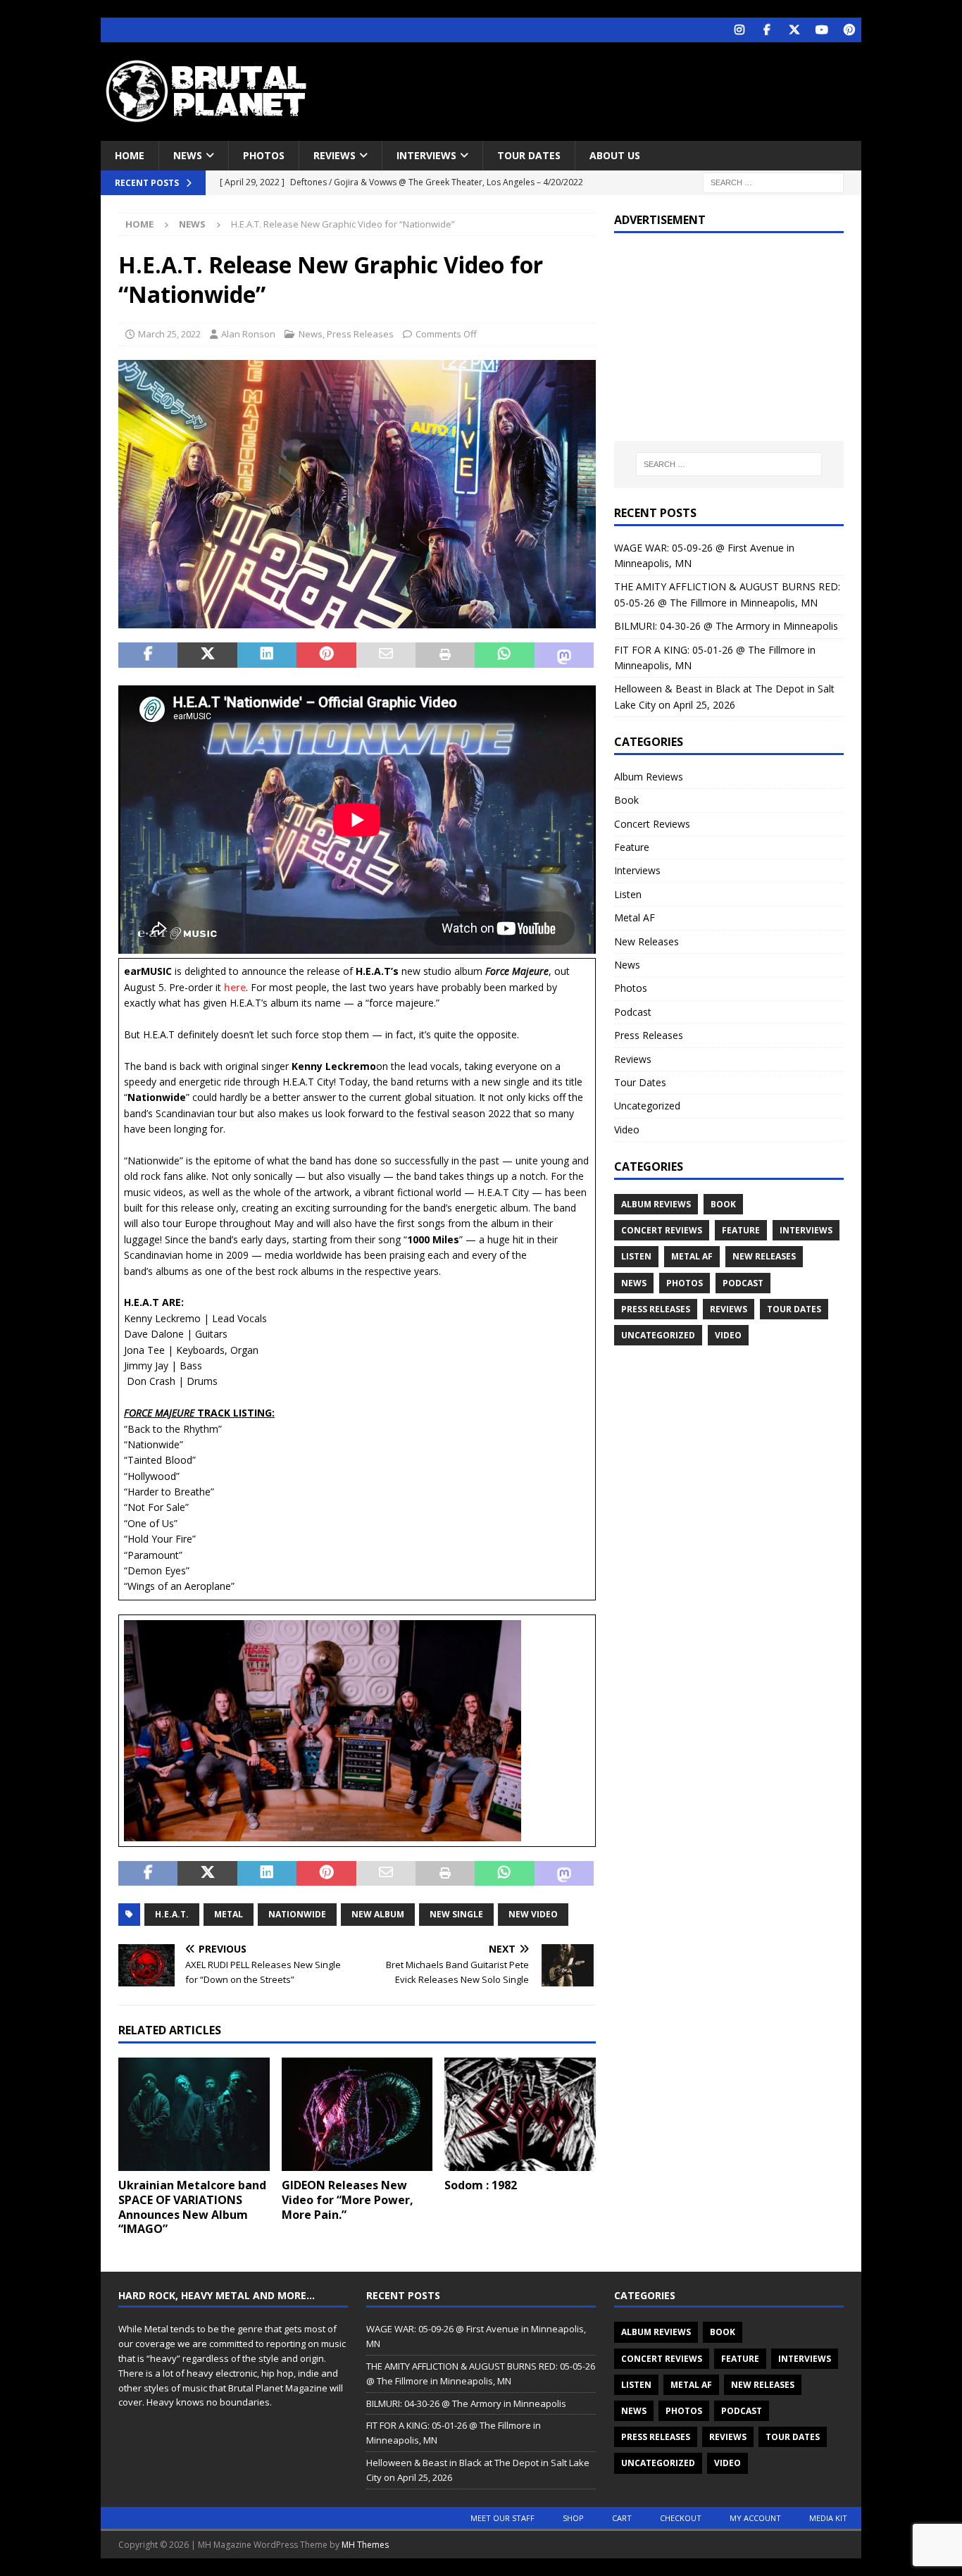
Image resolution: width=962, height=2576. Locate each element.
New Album (378, 1914)
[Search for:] (773, 182)
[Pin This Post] (326, 655)
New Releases (646, 941)
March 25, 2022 (169, 334)
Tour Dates (529, 155)
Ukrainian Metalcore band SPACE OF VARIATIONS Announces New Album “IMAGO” (192, 2207)
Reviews (335, 155)
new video (533, 1914)
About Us (615, 155)
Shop (573, 2518)
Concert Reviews (652, 824)
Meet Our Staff (502, 2518)
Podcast (633, 1012)
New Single (456, 1914)
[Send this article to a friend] (386, 655)
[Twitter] (794, 30)
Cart (622, 2518)
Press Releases (360, 334)
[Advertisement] (617, 88)
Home (130, 155)
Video (627, 1130)
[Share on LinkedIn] (267, 655)
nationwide (297, 1914)
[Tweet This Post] (207, 655)
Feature (632, 847)
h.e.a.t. (172, 1914)
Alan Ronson (248, 334)
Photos (264, 155)
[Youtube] (822, 30)
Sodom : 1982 (481, 2185)
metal (229, 1914)
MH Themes (365, 2545)
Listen (628, 894)
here (235, 987)
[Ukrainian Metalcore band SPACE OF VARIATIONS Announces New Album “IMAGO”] (194, 2114)
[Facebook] (767, 30)
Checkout (681, 2518)
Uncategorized (647, 1106)
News (188, 155)
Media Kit (828, 2518)
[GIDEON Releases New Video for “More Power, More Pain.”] (357, 2114)
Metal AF (635, 917)
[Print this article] (445, 655)
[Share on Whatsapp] (504, 655)
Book (626, 800)
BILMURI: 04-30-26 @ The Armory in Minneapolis (726, 626)
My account (755, 2518)
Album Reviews (649, 777)
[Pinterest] (849, 30)
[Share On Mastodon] (564, 655)
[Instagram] (739, 30)
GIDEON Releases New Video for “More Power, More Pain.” (348, 2200)
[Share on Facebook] (148, 655)
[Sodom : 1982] (520, 2114)
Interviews (426, 155)
